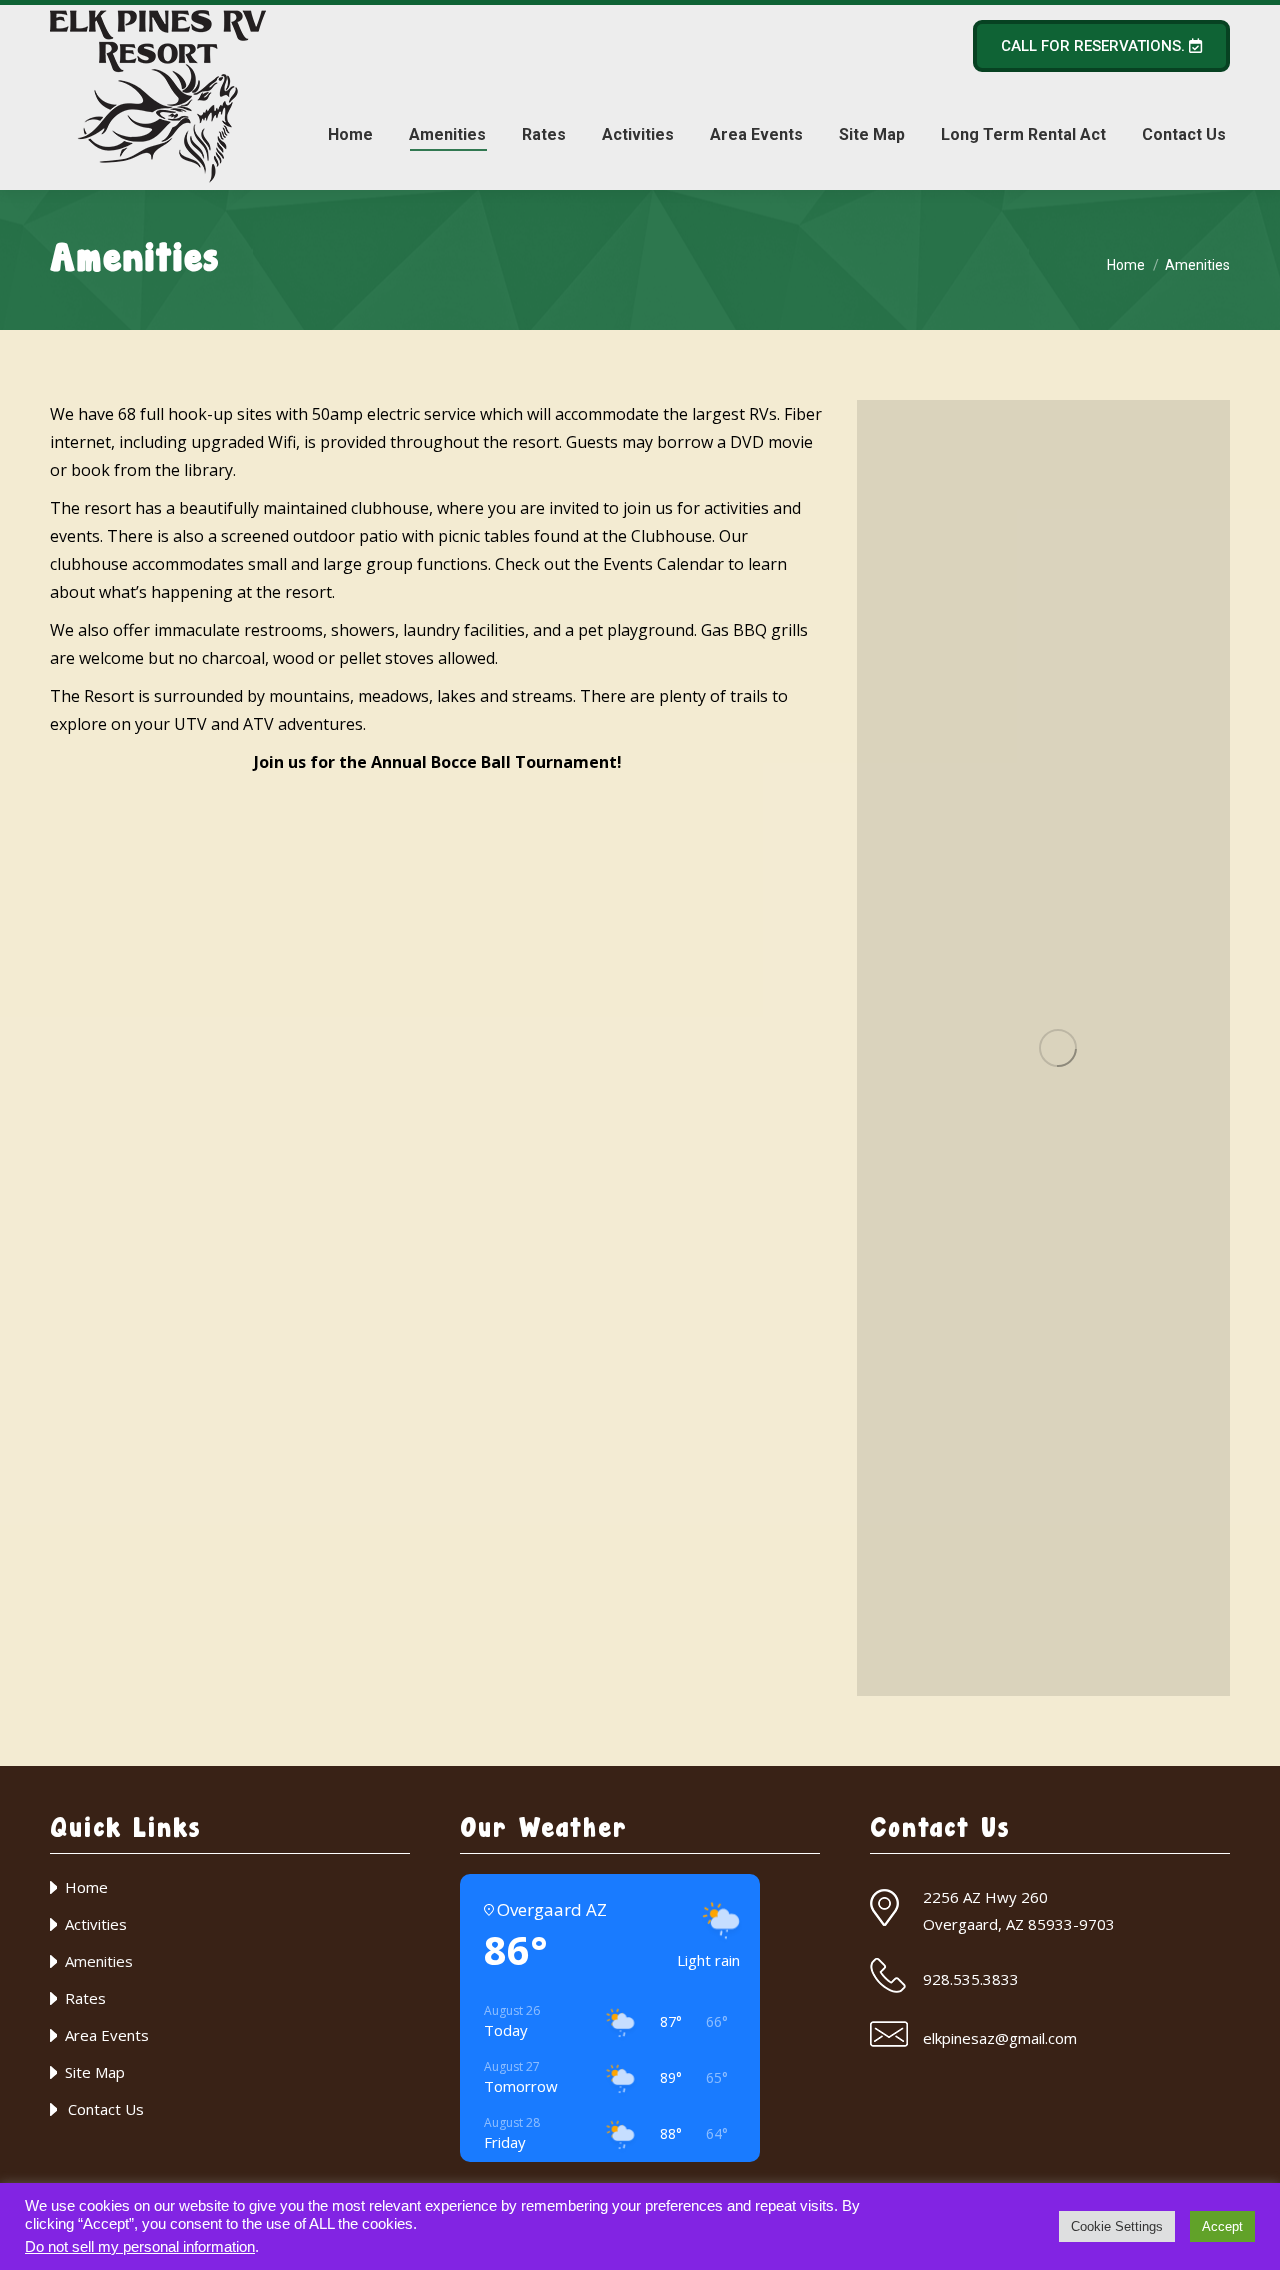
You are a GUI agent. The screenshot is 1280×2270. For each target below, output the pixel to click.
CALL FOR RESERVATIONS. (1095, 46)
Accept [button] (1222, 2226)
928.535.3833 (971, 1979)
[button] (864, 1705)
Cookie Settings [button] (1117, 2226)
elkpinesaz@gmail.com (1000, 2038)
